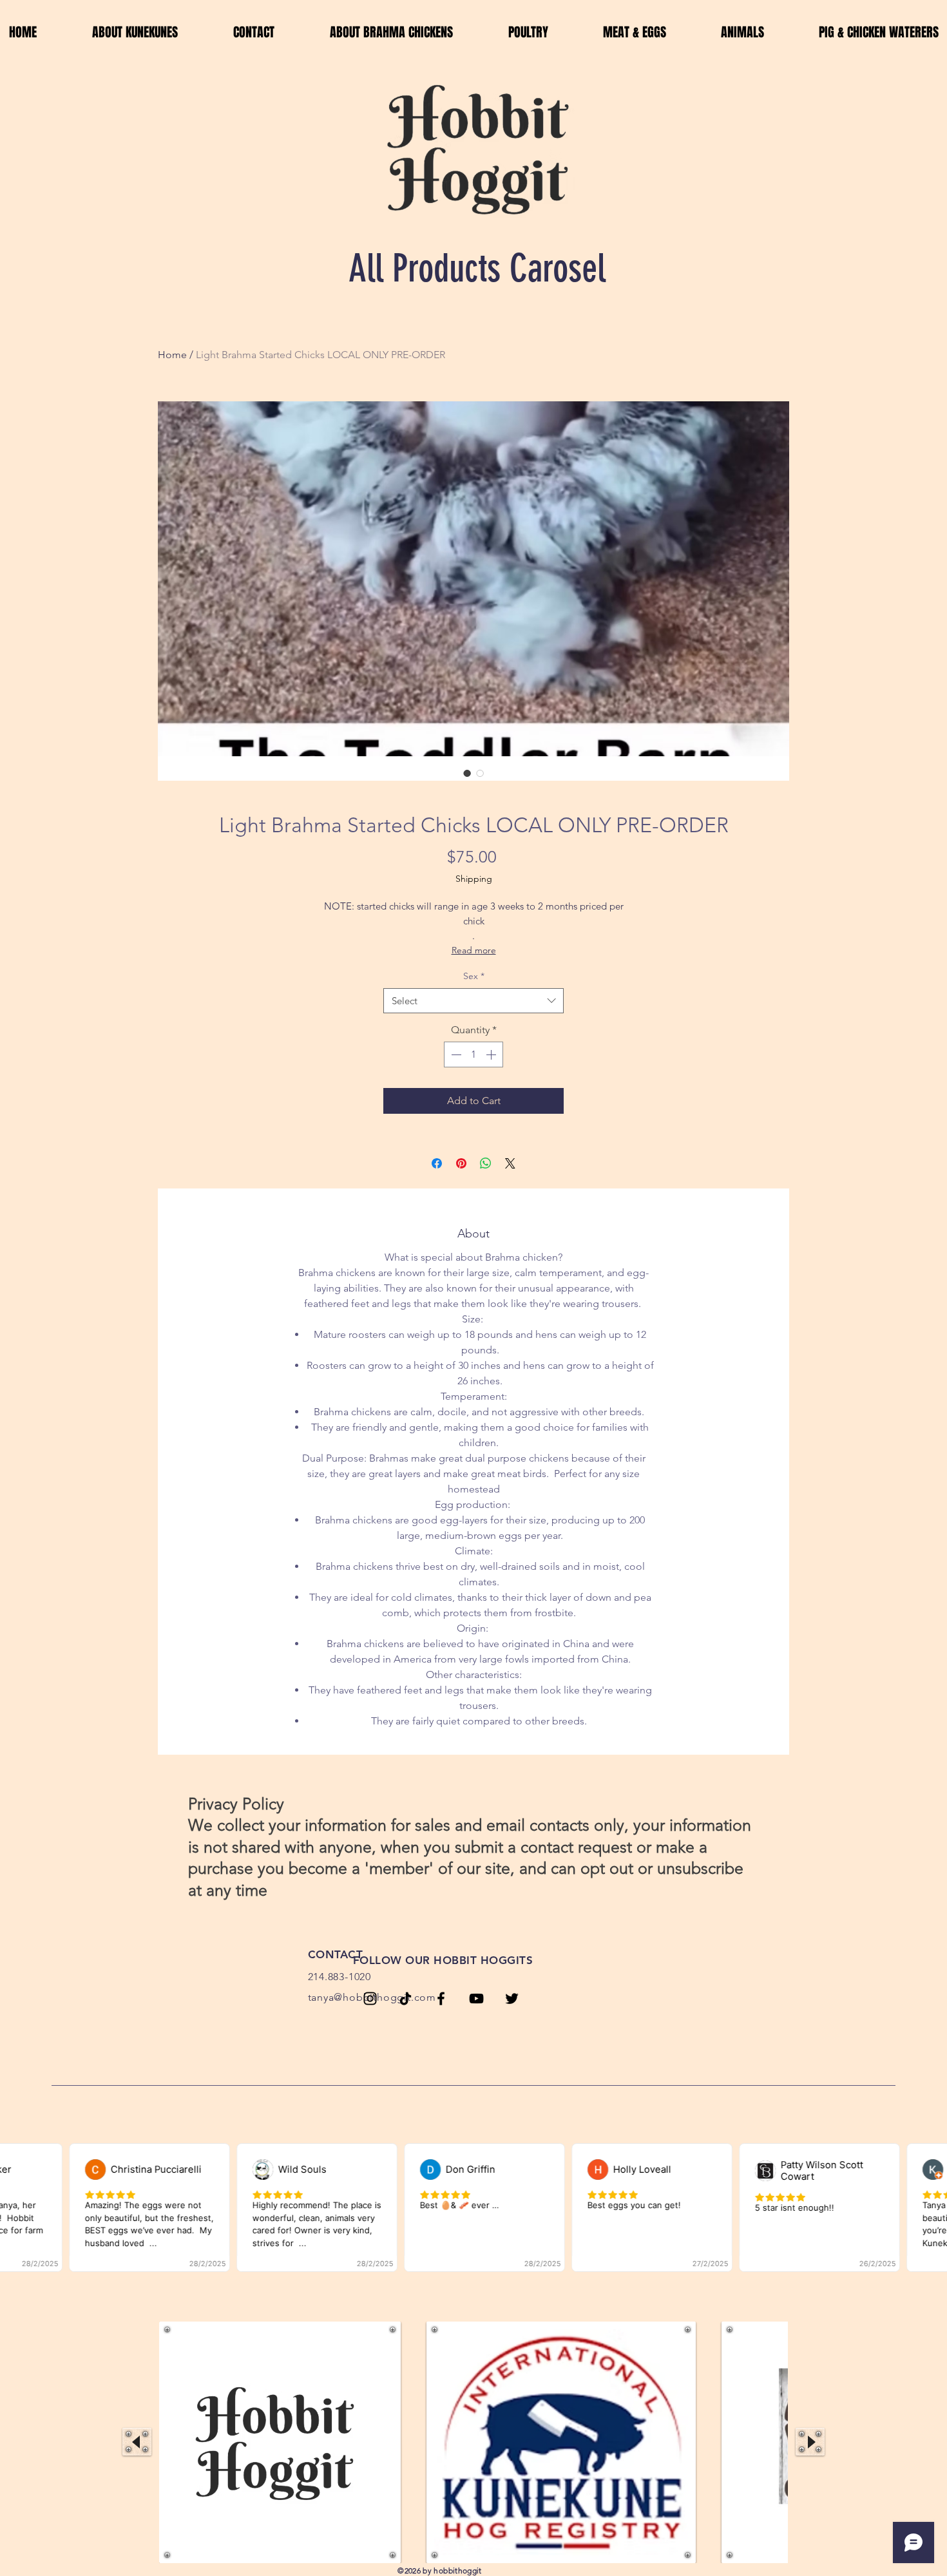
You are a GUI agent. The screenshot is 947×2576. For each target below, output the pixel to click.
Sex (474, 976)
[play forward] (810, 2442)
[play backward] (137, 2442)
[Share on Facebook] (437, 1163)
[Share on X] (510, 1163)
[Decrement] (455, 1054)
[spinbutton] (473, 1054)
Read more (474, 950)
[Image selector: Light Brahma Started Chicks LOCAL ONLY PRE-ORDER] (467, 773)
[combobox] (473, 1001)
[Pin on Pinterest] (461, 1163)
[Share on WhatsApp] (486, 1163)
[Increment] (492, 1054)
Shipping (474, 879)
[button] (280, 2442)
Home (172, 355)
